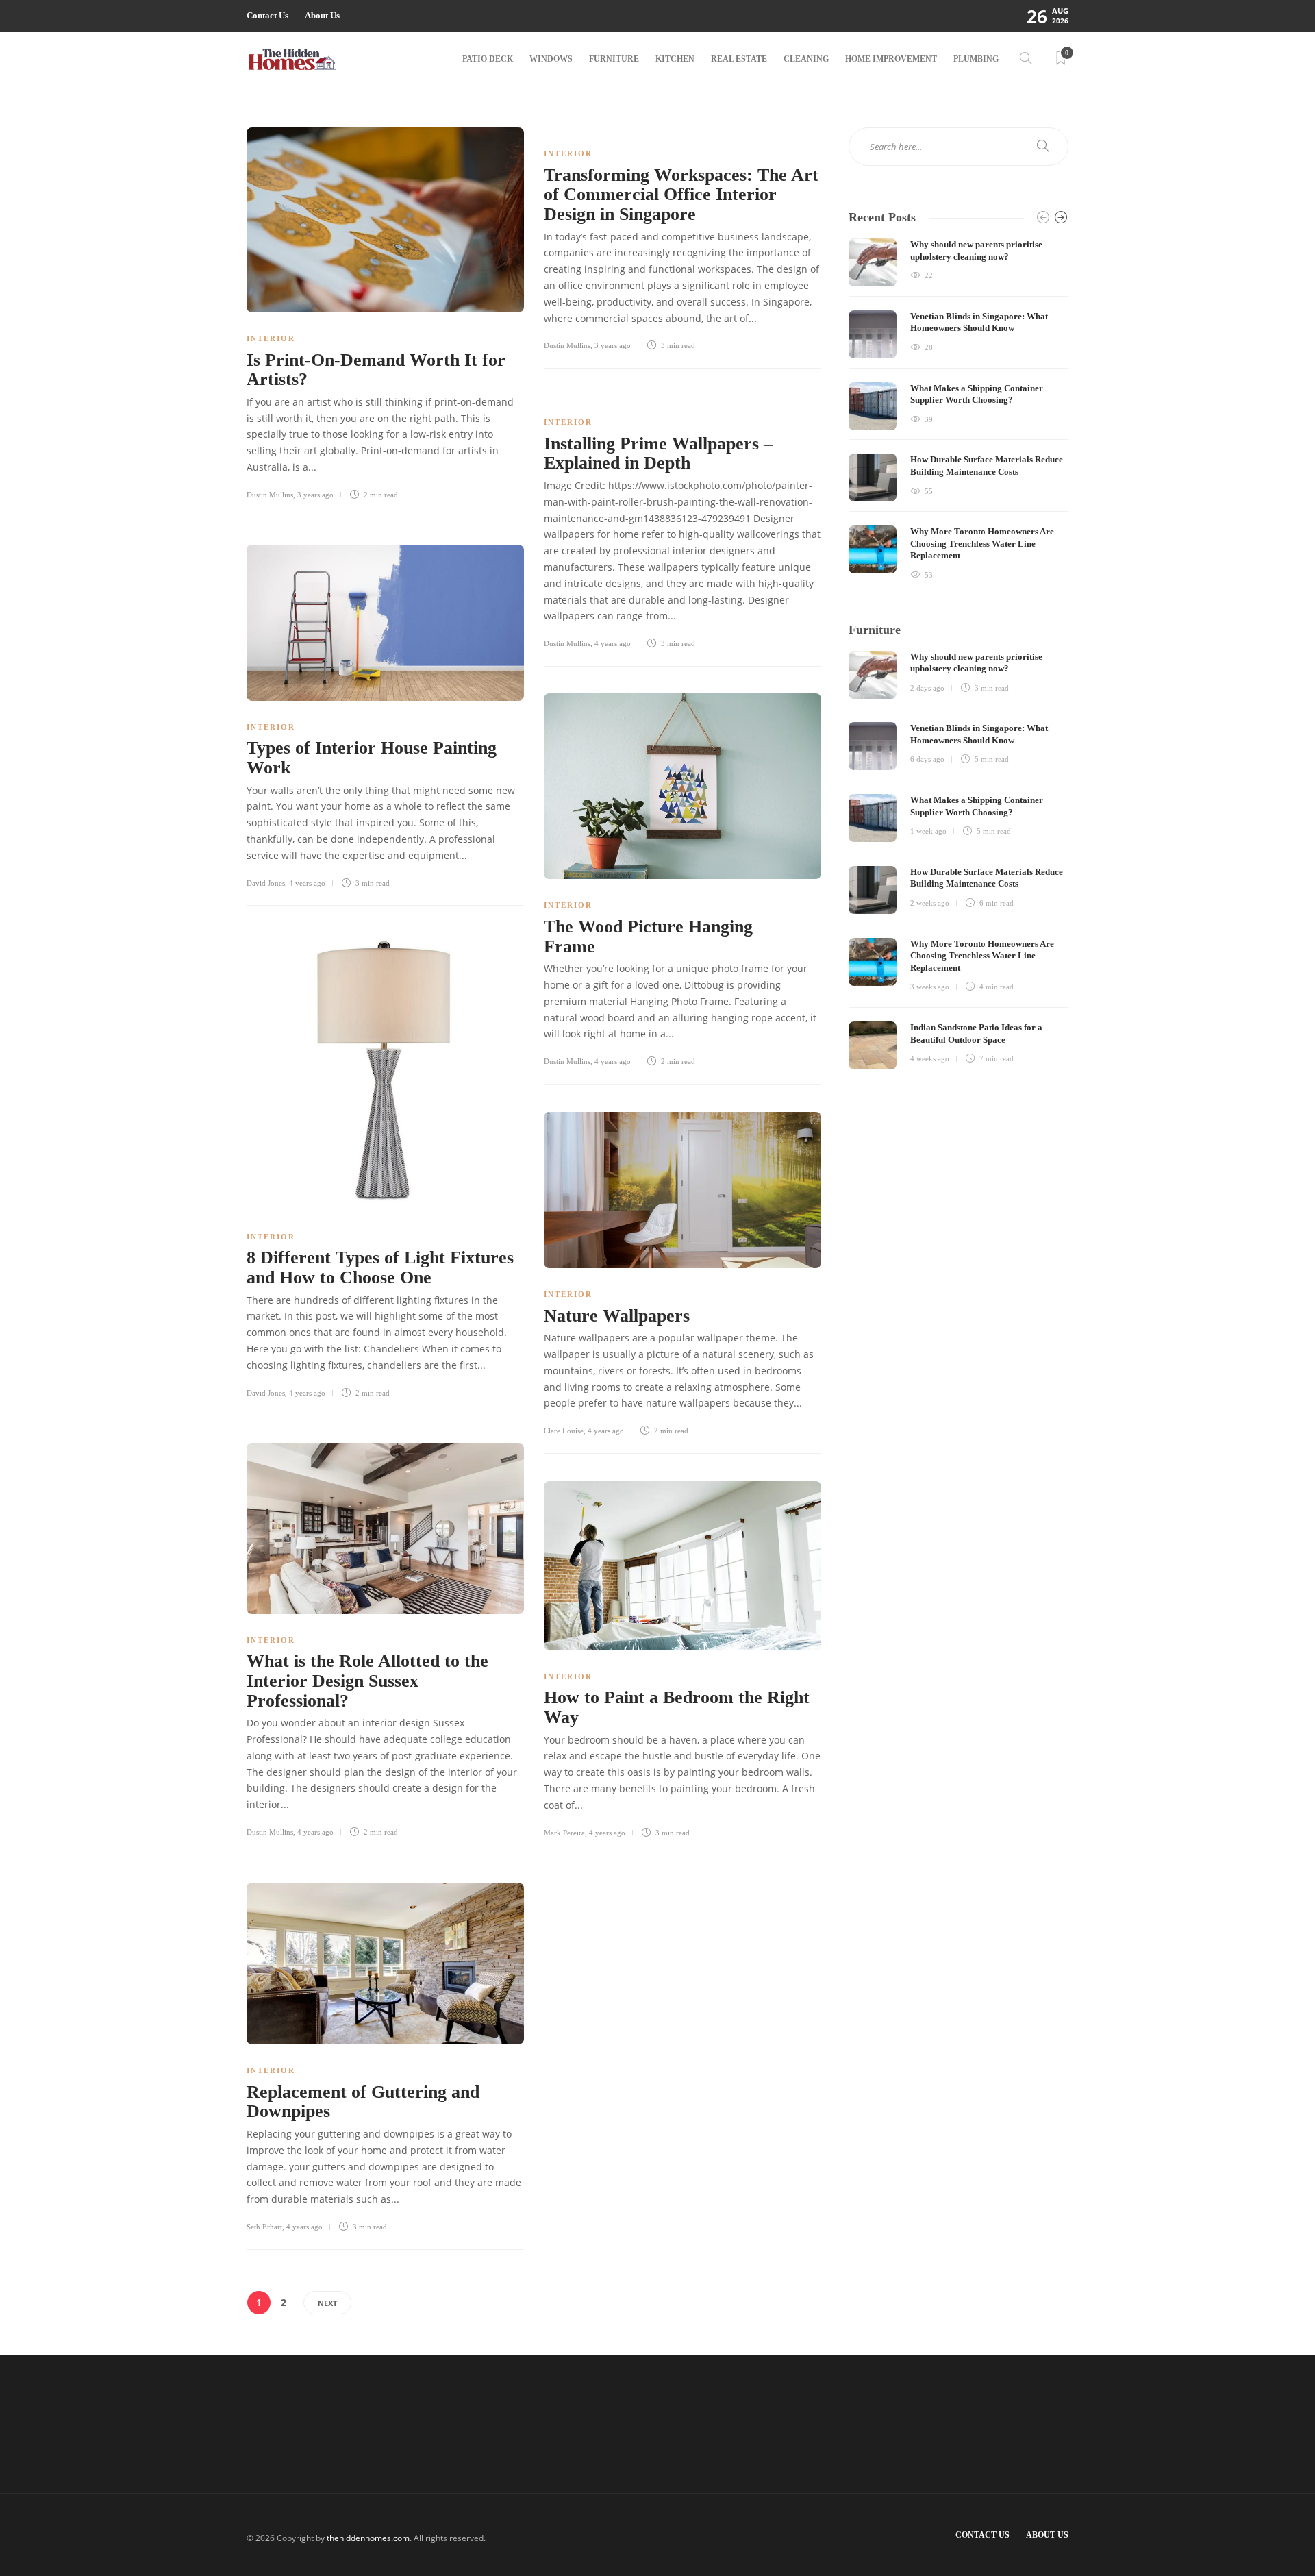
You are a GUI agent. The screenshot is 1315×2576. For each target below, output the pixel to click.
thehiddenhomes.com (368, 2538)
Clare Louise (564, 1431)
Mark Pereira (564, 1833)
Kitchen (675, 59)
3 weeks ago (930, 987)
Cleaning (806, 59)
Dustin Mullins (270, 495)
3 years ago (315, 495)
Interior (271, 338)
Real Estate (739, 59)
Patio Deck (488, 59)
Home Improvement (891, 59)
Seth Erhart (264, 2227)
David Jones (266, 883)
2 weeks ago (930, 903)
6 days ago (927, 759)
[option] (959, 410)
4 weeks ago (930, 1058)
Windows (551, 59)
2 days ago (927, 688)
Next (327, 2303)
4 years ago (613, 643)
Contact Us (267, 15)
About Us (322, 15)
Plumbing (976, 59)
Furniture (614, 59)
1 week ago (928, 831)
